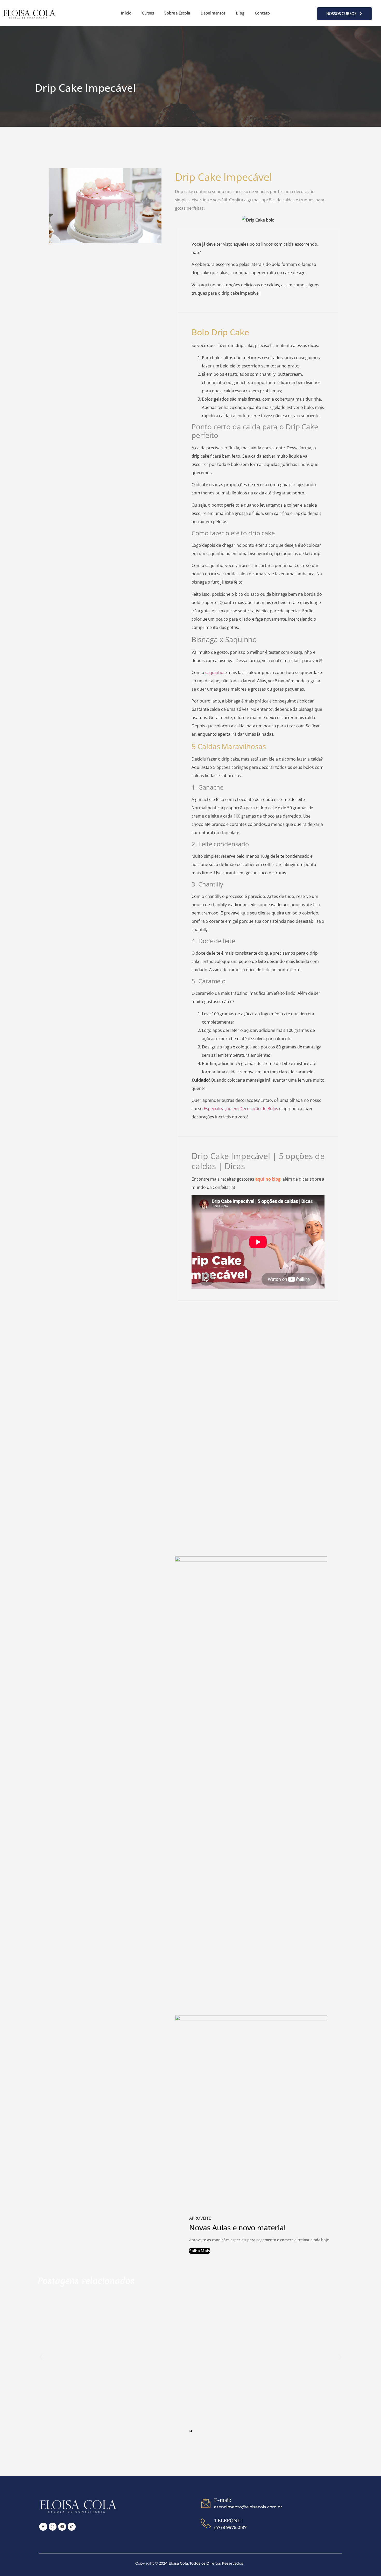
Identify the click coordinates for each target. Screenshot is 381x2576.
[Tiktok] (72, 2527)
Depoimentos (213, 13)
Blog (240, 13)
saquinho (214, 672)
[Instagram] (53, 2527)
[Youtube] (62, 2527)
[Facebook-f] (43, 2527)
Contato (262, 13)
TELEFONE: (228, 2520)
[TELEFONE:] (206, 2523)
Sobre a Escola (177, 13)
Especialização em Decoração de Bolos (241, 1109)
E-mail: (223, 2500)
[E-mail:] (206, 2503)
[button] (41, 2357)
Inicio (126, 13)
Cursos (148, 13)
